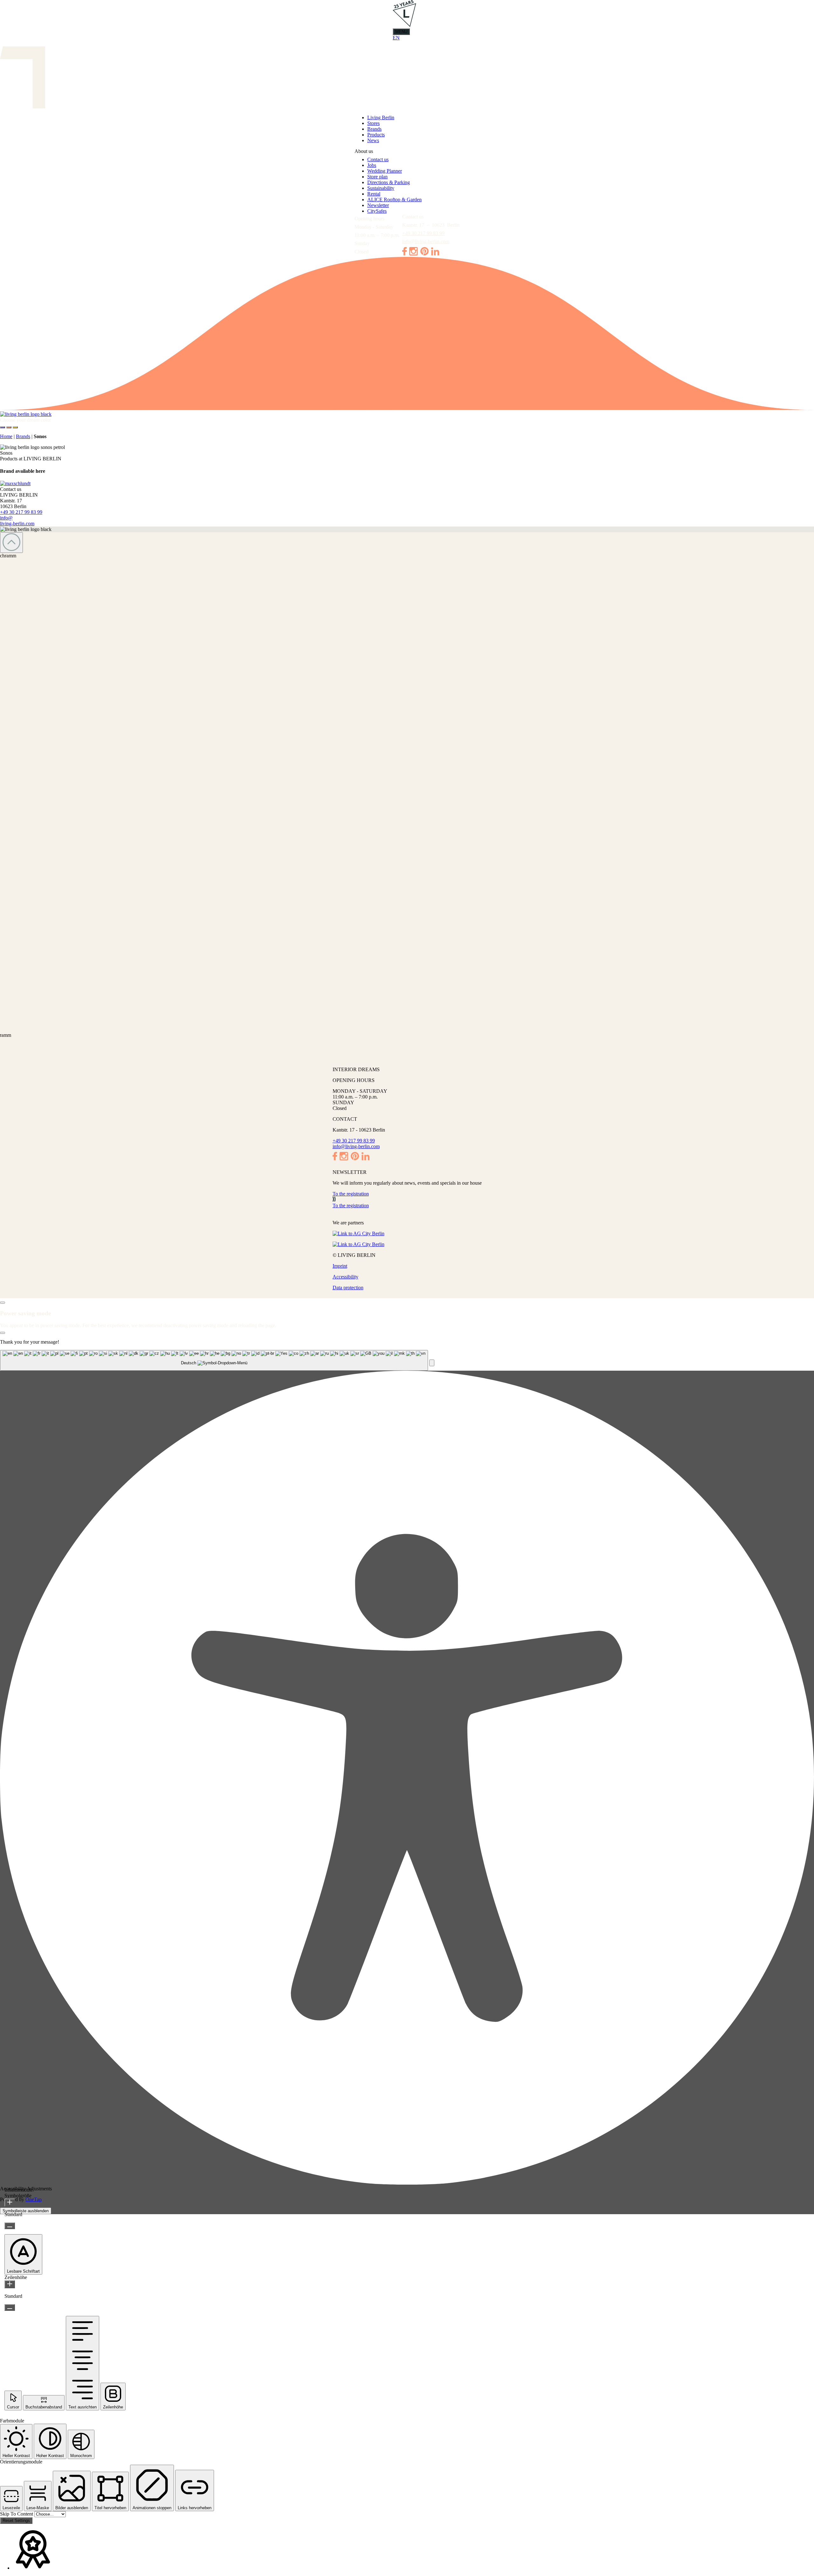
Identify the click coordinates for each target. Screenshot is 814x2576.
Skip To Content (17, 2514)
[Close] (3, 1303)
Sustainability (381, 188)
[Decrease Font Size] (10, 2226)
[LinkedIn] (435, 254)
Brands (374, 129)
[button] (432, 1363)
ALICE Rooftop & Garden (394, 200)
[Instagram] (414, 254)
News (373, 140)
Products (376, 135)
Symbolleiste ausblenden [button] (26, 2211)
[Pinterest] (424, 254)
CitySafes (377, 211)
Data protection (348, 1288)
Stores (373, 123)
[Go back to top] (11, 543)
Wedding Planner (385, 171)
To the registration (351, 1194)
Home (6, 436)
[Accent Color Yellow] (15, 427)
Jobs (372, 165)
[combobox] (214, 1360)
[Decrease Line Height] (10, 2307)
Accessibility (345, 1277)
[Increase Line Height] (10, 2284)
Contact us (378, 159)
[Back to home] (407, 414)
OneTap (34, 2199)
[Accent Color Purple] (3, 427)
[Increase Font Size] (10, 2203)
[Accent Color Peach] (9, 427)
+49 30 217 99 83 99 (423, 233)
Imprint (340, 1266)
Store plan (377, 177)
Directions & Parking (389, 182)
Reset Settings (16, 2521)
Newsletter (378, 205)
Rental (374, 194)
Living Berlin (381, 117)
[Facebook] (404, 254)
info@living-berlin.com (426, 241)
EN (396, 38)
